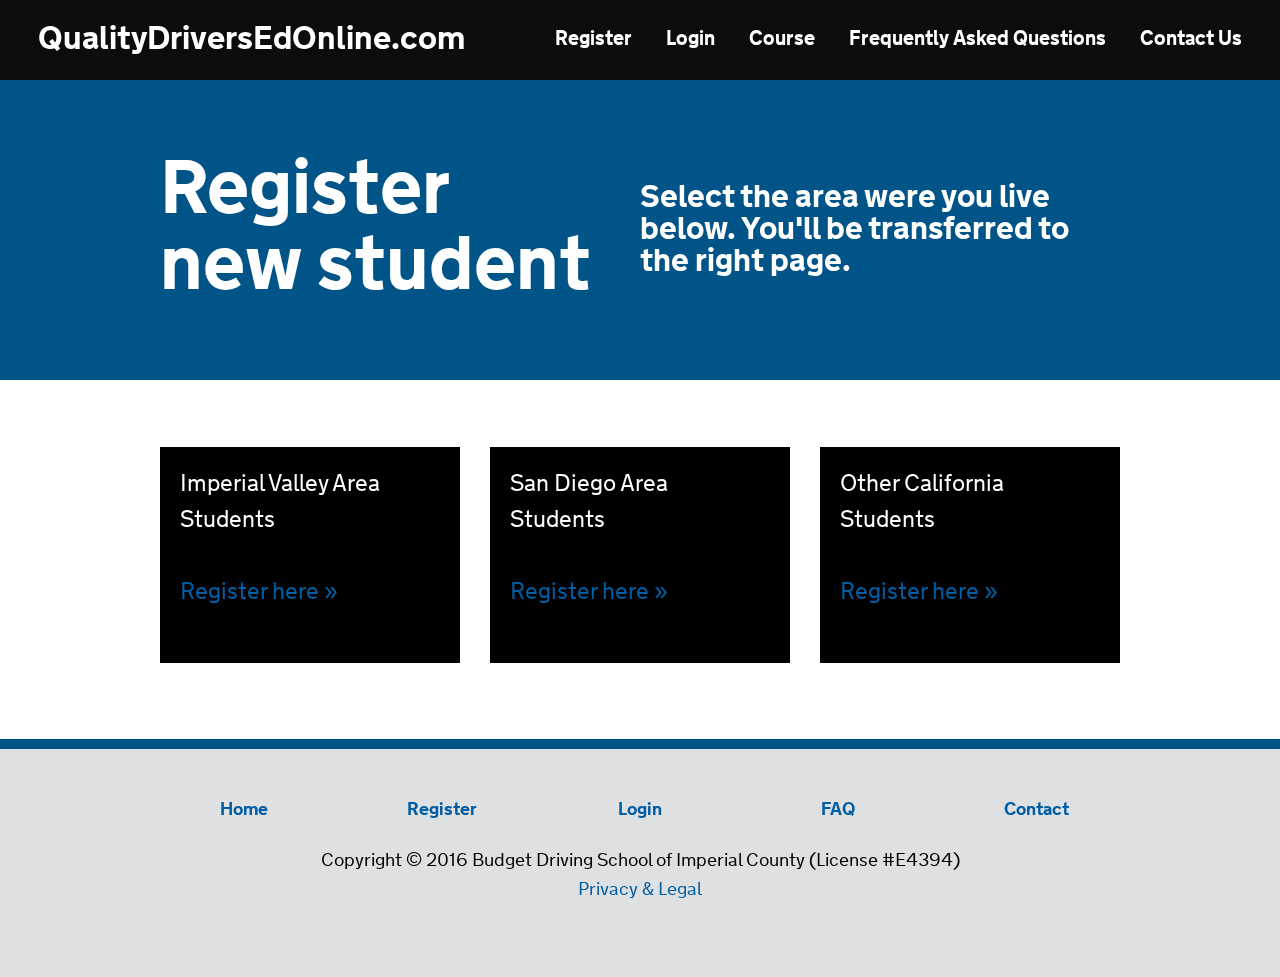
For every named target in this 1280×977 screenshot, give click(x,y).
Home (244, 810)
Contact (1036, 810)
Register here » (589, 592)
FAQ (838, 810)
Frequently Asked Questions (977, 39)
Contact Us (1191, 39)
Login (690, 39)
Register (593, 39)
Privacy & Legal (640, 890)
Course (782, 39)
